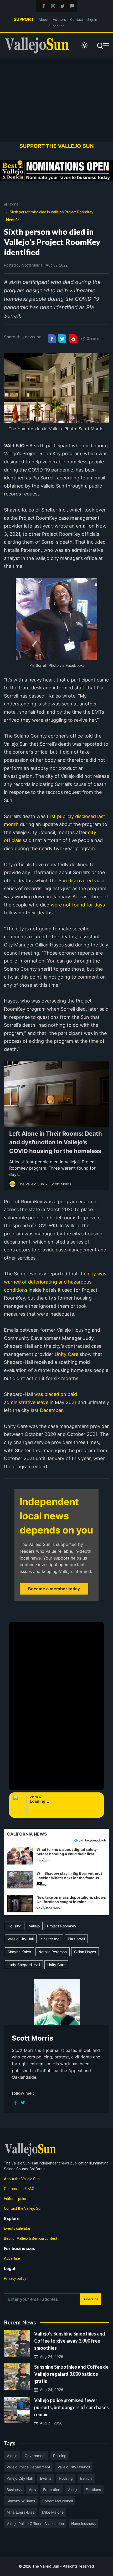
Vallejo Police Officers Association (35, 2524)
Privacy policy (15, 2278)
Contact (77, 19)
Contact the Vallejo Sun (23, 2208)
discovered (81, 881)
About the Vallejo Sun (22, 2179)
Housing (15, 1926)
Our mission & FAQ (19, 2189)
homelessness (83, 2524)
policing (60, 2456)
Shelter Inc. (51, 1939)
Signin (92, 19)
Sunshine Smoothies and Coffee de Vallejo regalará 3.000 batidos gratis (71, 2374)
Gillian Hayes (85, 1952)
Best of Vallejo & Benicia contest (31, 2238)
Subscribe (56, 26)
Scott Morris (32, 265)
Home (13, 204)
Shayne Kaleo (19, 1952)
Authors (59, 19)
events (46, 2478)
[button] (56, 1856)
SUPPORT (24, 19)
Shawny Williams (21, 2501)
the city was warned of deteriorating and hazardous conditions (55, 1282)
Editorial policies (17, 2199)
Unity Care (66, 1354)
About (44, 19)
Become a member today (54, 1589)
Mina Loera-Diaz (21, 2512)
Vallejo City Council (74, 2467)
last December (46, 1410)
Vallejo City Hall (21, 1939)
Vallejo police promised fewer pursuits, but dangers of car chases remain (71, 2407)
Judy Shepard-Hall (24, 1965)
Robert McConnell (58, 2501)
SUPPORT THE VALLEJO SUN (57, 146)
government (35, 2456)
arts (32, 2490)
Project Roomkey (62, 1926)
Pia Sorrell (76, 1939)
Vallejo (34, 1926)
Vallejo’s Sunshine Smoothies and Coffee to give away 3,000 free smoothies (70, 2341)
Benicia (86, 2478)
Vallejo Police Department (28, 2467)
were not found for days (77, 905)
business (14, 2490)
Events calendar (17, 2228)
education (52, 2490)
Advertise (12, 2258)
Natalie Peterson (53, 1952)
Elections (93, 2490)
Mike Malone (53, 2512)
